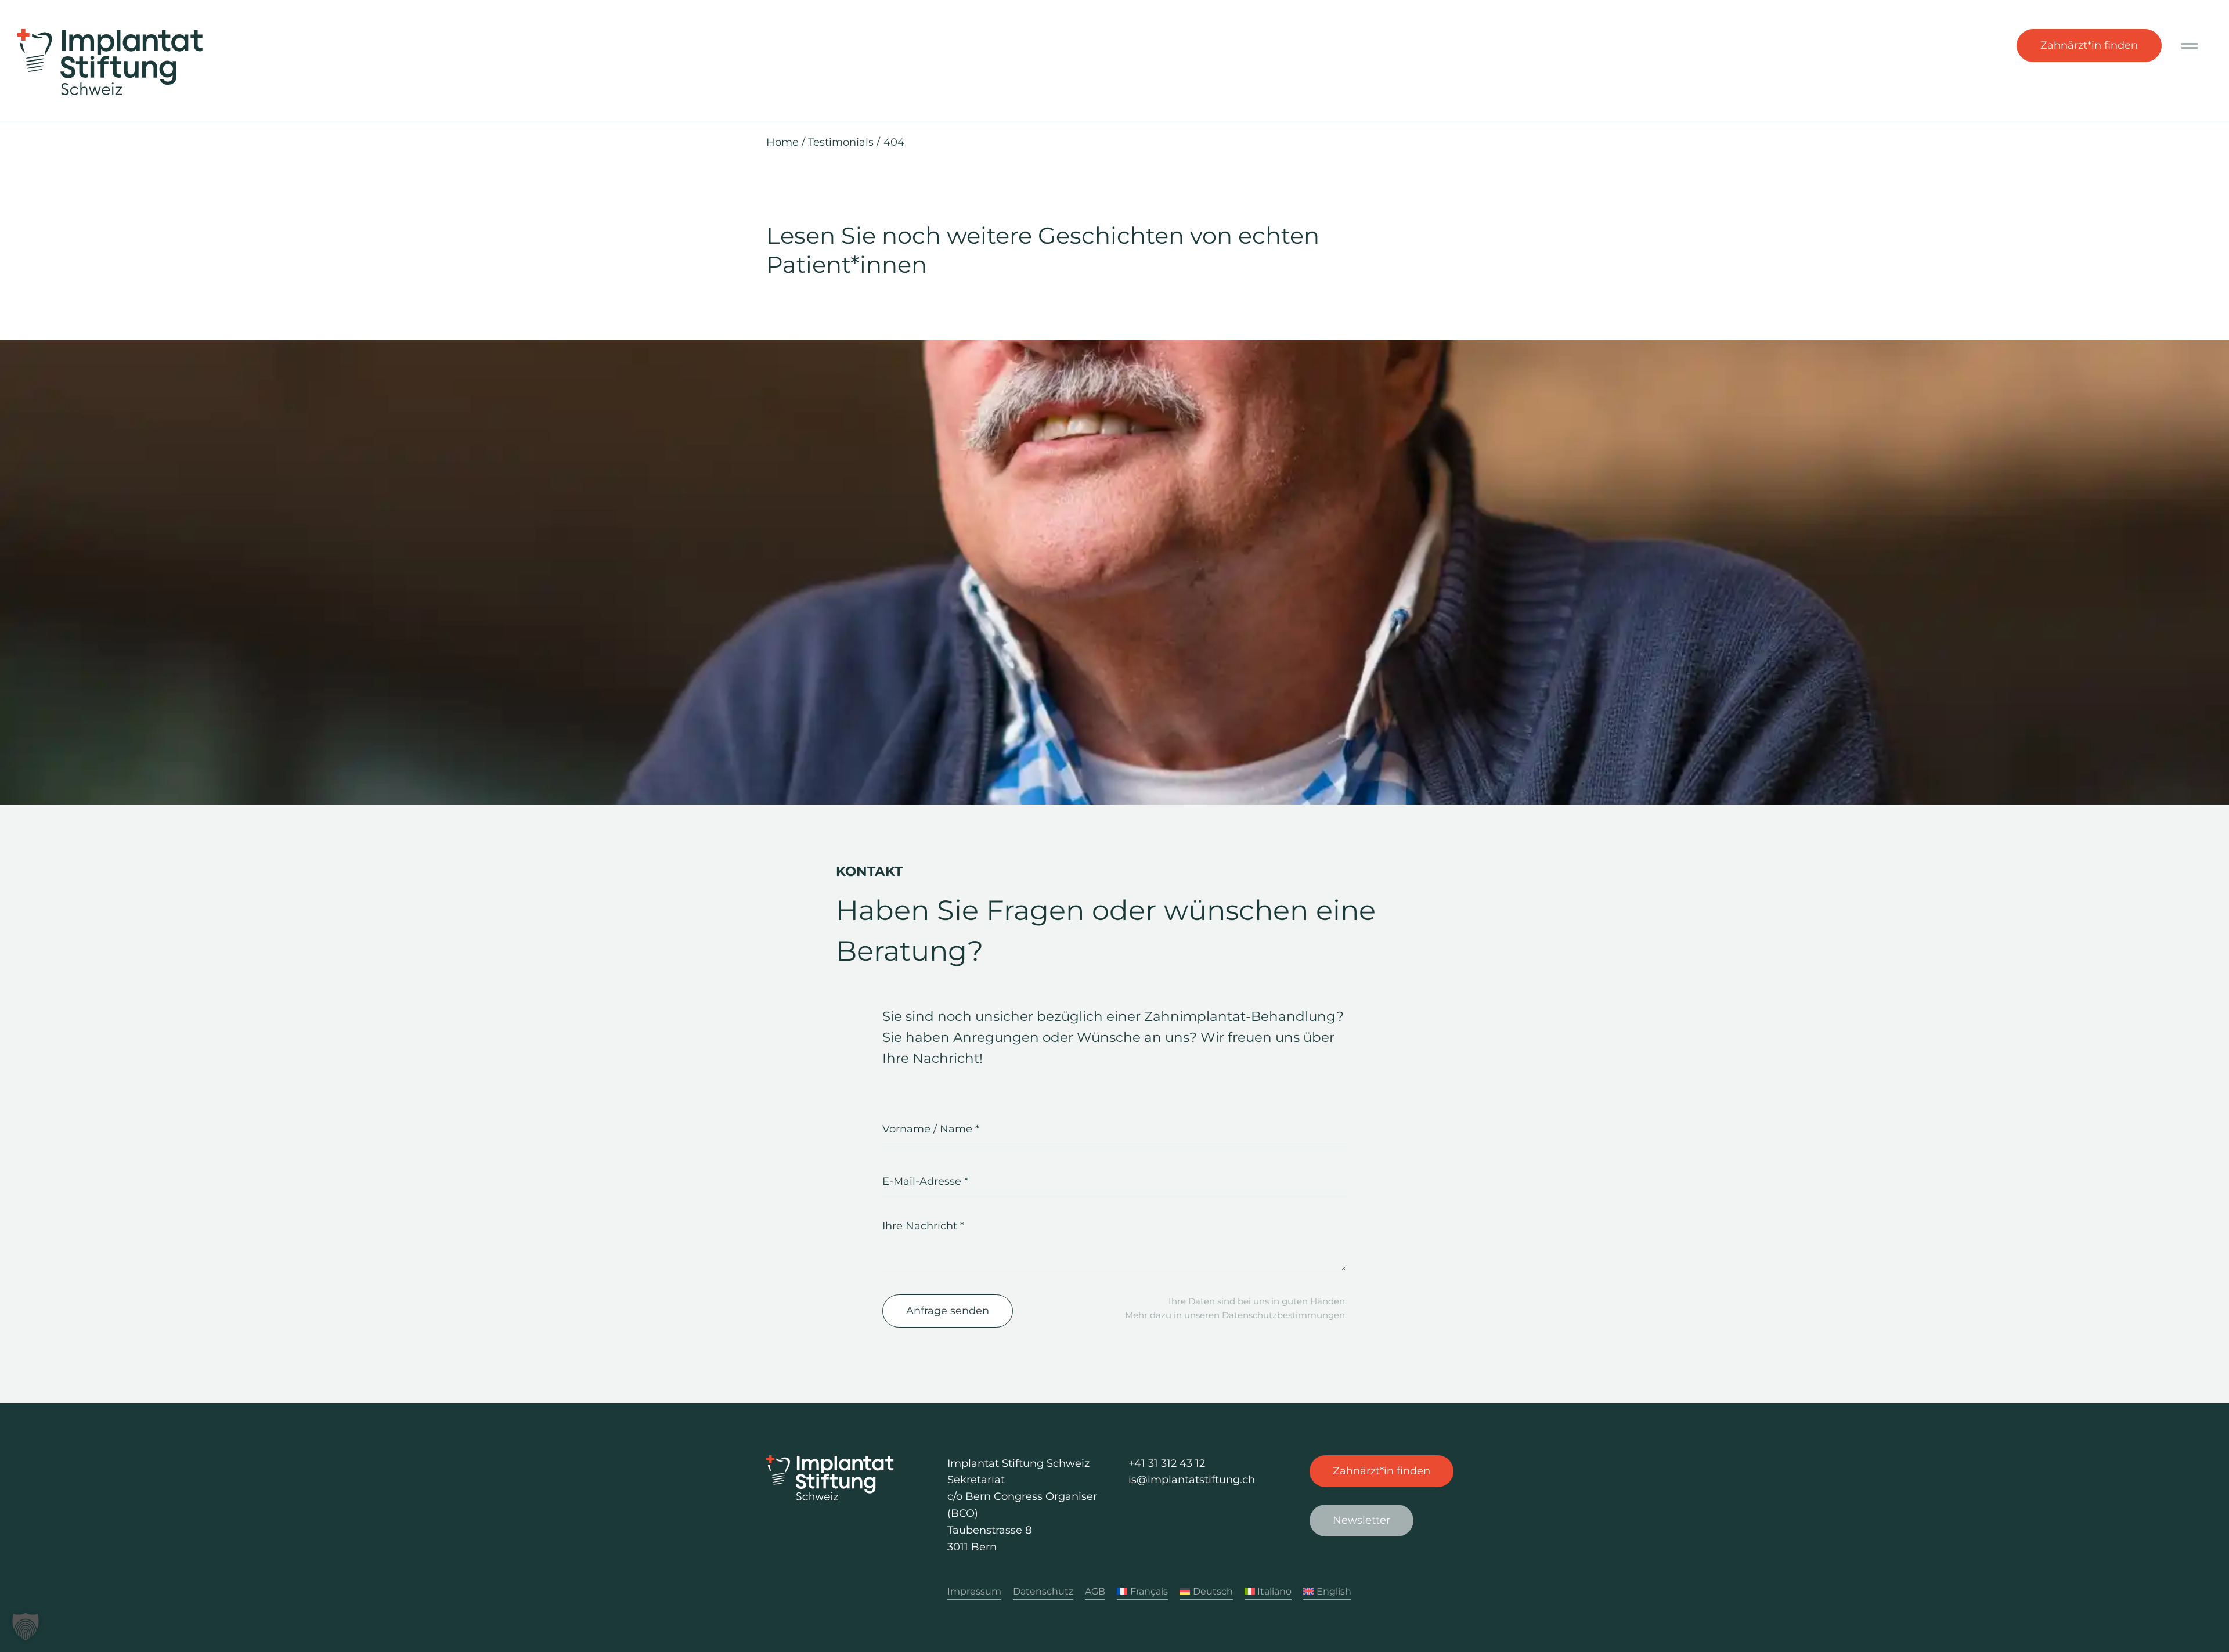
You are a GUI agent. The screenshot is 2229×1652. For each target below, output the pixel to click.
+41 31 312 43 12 (1167, 1463)
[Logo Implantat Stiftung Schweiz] (110, 34)
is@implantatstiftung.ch (1192, 1480)
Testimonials (841, 142)
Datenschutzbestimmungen (1283, 1315)
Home (782, 142)
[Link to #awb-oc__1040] (2190, 46)
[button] (26, 1626)
